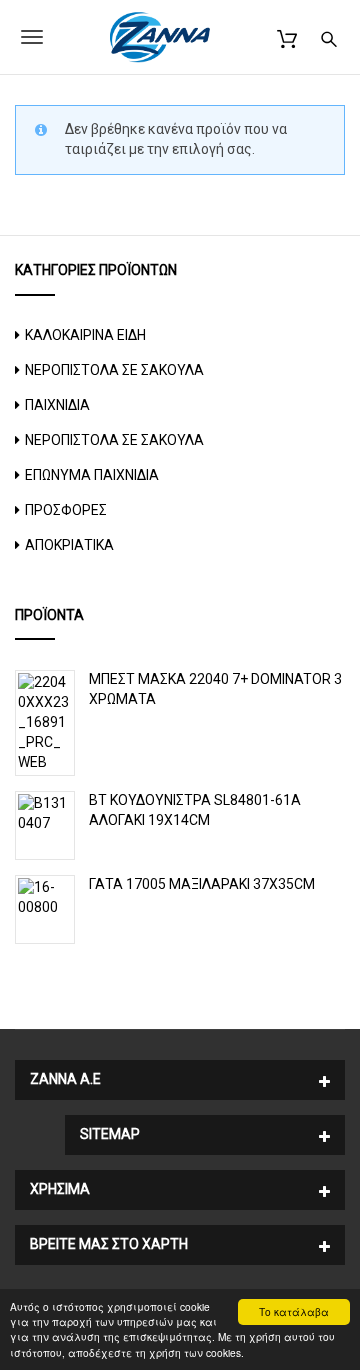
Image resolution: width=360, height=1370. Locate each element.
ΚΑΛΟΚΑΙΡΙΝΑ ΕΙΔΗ (85, 335)
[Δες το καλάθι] (287, 36)
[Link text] (329, 36)
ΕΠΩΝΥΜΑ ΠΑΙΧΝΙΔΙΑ (92, 475)
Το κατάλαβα (294, 1311)
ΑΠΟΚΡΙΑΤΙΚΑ (69, 545)
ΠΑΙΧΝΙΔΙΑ (57, 405)
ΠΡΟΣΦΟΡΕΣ (66, 510)
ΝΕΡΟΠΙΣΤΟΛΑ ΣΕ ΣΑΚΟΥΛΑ (114, 370)
